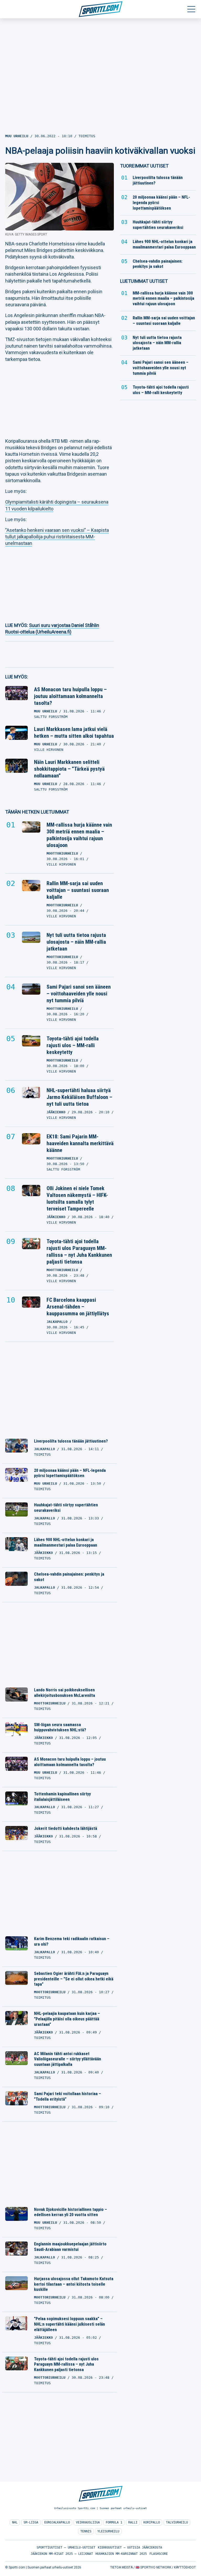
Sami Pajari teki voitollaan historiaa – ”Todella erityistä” (68, 2096)
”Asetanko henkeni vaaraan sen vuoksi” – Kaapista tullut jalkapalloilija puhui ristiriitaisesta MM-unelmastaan (57, 537)
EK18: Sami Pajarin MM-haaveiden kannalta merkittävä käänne (80, 1143)
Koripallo (152, 2522)
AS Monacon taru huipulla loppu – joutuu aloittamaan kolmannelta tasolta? (70, 696)
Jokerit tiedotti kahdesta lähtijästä (66, 1828)
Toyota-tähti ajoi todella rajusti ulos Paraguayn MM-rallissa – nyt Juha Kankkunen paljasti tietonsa (79, 1252)
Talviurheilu (177, 2522)
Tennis (86, 2531)
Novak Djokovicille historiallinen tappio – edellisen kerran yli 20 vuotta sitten (71, 2212)
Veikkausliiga (88, 2522)
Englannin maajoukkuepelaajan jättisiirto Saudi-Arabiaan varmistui (70, 2247)
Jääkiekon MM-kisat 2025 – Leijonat (62, 2554)
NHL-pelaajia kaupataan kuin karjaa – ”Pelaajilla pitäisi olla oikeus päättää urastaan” (67, 2019)
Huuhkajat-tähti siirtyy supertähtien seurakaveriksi (66, 1508)
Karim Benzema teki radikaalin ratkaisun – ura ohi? (72, 1941)
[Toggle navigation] (191, 9)
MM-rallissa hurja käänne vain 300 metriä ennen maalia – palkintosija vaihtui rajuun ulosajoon (79, 835)
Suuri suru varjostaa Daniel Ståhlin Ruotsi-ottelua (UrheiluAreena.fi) (52, 629)
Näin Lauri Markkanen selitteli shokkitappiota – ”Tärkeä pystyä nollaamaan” (69, 769)
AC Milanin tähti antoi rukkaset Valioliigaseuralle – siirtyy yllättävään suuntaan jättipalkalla (68, 2059)
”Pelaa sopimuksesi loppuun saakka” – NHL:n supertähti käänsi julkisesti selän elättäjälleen (69, 2324)
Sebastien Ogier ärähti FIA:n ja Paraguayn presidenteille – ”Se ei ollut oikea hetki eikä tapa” (74, 1979)
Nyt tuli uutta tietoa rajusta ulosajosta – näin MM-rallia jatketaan (76, 942)
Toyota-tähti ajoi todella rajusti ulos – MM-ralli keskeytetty (73, 1045)
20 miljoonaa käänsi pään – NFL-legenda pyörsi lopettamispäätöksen (70, 1473)
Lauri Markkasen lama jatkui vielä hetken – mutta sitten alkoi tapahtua (74, 733)
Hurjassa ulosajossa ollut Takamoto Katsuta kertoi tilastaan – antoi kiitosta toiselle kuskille (74, 2284)
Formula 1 (114, 2522)
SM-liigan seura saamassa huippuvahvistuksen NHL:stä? (60, 1727)
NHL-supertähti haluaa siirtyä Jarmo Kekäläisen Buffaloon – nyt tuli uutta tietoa (79, 1097)
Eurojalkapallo (57, 2522)
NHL (15, 2522)
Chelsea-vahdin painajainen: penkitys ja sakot (69, 1577)
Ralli (133, 2522)
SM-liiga (31, 2522)
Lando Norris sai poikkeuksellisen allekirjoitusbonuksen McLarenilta (65, 1693)
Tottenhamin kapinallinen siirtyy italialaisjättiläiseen (62, 1797)
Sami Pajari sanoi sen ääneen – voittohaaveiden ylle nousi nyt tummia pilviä (79, 994)
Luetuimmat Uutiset (144, 281)
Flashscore (159, 2554)
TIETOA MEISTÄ (121, 2567)
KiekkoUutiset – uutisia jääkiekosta (130, 2548)
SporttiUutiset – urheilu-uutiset (66, 2548)
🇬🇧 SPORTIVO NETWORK (153, 2567)
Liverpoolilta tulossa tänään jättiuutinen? (71, 1441)
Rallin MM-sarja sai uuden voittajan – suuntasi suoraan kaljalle (78, 890)
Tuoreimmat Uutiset (144, 166)
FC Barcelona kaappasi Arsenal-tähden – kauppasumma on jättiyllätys (78, 1307)
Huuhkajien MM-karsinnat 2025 (121, 2554)
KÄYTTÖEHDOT (185, 2567)
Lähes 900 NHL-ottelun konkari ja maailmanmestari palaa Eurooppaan (66, 1542)
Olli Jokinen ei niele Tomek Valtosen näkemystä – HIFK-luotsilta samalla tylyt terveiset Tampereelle (77, 1198)
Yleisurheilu (108, 2531)
